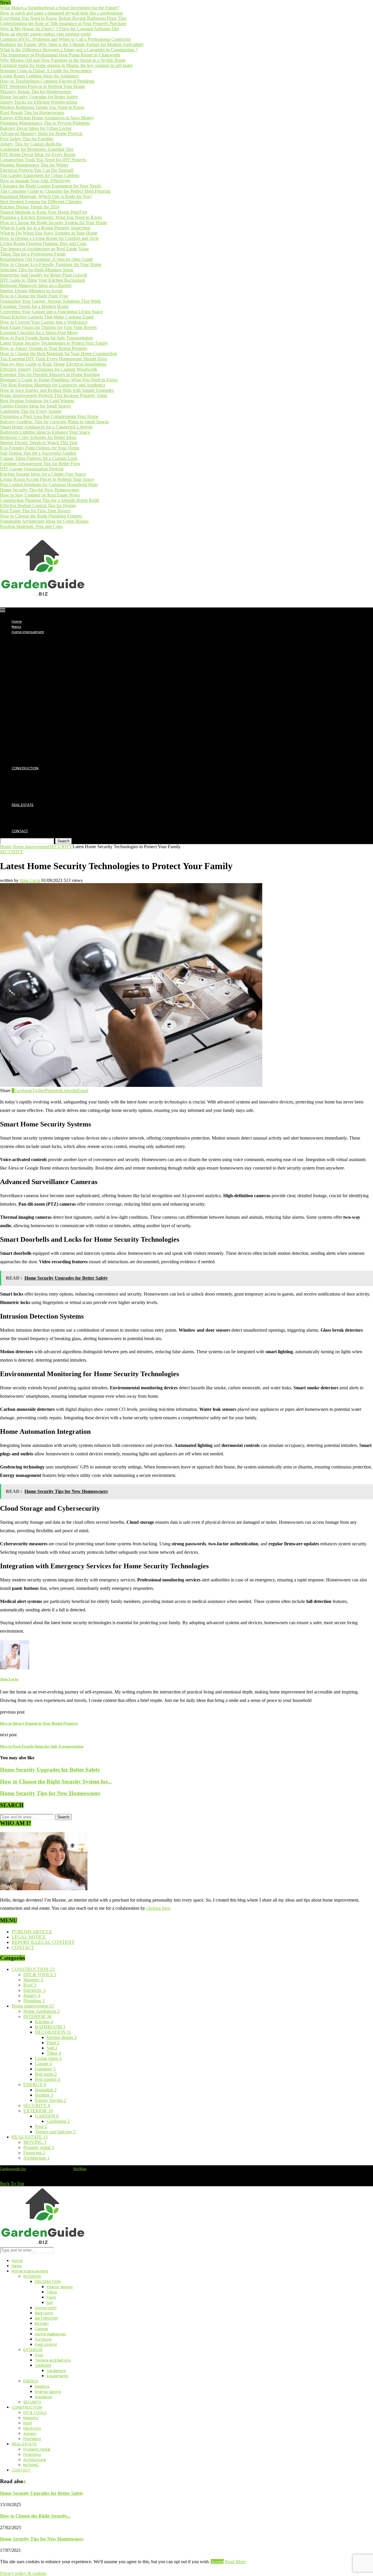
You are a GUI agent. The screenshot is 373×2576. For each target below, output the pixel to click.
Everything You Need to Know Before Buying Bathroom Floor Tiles (63, 18)
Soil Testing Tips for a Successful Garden (38, 453)
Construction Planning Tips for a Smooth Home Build (50, 500)
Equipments (56, 737)
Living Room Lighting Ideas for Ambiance (39, 76)
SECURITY (31, 763)
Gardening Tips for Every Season (31, 411)
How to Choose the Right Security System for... (56, 1782)
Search (63, 841)
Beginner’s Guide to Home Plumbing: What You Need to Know (59, 380)
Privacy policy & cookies (23, 2573)
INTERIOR (31, 637)
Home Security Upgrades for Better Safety (39, 97)
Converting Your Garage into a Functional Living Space (51, 312)
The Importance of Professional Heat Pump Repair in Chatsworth (60, 55)
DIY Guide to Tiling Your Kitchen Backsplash (43, 280)
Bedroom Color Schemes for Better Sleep (38, 437)
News (16, 627)
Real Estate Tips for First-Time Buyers (35, 511)
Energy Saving (47, 752)
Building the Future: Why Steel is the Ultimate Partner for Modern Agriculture (72, 44)
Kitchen (41, 684)
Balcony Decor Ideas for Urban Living (36, 128)
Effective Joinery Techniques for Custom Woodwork (49, 369)
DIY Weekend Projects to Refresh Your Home (42, 86)
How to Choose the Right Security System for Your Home (53, 223)
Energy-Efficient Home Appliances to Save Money (47, 118)
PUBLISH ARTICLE (32, 1932)
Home (17, 621)
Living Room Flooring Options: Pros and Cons (43, 243)
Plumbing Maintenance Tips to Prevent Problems (45, 123)
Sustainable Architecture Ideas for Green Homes (44, 521)
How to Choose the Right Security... (35, 2516)
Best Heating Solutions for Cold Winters (37, 401)
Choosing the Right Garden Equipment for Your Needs (51, 186)
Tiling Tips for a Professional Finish (33, 254)
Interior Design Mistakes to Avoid (31, 291)
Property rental (35, 810)
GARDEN (42, 726)
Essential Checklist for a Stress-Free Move (39, 333)
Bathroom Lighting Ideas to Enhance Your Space (45, 432)
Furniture (42, 700)
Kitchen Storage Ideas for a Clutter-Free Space (43, 474)
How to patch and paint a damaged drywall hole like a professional (61, 13)
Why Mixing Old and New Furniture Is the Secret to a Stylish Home (63, 60)
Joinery (29, 794)
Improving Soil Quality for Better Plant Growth (44, 275)
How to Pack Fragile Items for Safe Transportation (46, 338)
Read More (235, 2562)
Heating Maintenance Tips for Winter (34, 165)
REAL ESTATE (23, 805)
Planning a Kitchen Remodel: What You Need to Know (51, 217)
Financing (31, 815)
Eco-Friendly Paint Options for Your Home (40, 448)
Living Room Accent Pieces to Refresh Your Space (47, 479)
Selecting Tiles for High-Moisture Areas (37, 270)
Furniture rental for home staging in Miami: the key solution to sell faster (66, 65)
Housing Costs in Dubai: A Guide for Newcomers (46, 71)
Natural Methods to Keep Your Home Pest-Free (44, 212)
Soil (50, 663)
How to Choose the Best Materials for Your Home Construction (58, 354)
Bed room (43, 674)
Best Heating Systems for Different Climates (41, 202)
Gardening (55, 731)
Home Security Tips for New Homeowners (40, 490)
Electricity (31, 789)
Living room (44, 669)
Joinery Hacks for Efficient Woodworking (39, 102)
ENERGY (30, 742)
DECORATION (46, 642)
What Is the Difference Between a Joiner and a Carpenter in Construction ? (69, 50)
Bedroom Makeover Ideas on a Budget (36, 285)
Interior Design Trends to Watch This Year (39, 443)
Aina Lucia (30, 880)
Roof (27, 784)
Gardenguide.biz (13, 2169)
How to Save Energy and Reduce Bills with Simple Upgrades (57, 390)
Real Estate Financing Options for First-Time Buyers (48, 327)
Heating (42, 747)
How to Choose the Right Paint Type (34, 296)
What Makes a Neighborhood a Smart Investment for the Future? (60, 8)
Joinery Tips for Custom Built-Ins (31, 144)
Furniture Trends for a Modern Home (34, 306)
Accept (217, 2562)
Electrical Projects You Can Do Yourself (37, 170)
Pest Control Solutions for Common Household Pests (49, 484)
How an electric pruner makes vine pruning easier (46, 34)
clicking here (158, 1908)
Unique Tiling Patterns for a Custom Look (39, 458)
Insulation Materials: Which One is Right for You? (46, 196)
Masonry (30, 779)
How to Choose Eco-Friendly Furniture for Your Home (51, 264)
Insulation (43, 758)
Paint (51, 658)
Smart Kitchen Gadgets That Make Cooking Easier (47, 317)
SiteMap (80, 2169)
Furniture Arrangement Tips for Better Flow (40, 464)
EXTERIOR (31, 711)
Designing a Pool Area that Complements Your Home (49, 416)
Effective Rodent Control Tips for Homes (38, 505)
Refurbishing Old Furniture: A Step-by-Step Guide (46, 259)
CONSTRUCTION (25, 768)
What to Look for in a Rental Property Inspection (45, 228)
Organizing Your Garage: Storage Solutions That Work (50, 301)
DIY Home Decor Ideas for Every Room (38, 154)
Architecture (33, 821)
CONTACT (20, 831)
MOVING (30, 826)
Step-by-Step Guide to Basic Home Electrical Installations (53, 364)
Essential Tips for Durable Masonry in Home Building (50, 374)
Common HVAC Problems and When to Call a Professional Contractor (65, 39)
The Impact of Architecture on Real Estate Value (44, 249)
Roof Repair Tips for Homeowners (32, 112)
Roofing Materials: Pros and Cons (31, 526)
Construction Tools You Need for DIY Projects (43, 160)
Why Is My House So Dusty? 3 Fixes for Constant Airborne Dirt (59, 29)
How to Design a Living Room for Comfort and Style (49, 238)
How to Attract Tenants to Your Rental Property (44, 348)
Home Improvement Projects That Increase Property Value (54, 395)
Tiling (51, 653)
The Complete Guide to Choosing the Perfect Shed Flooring (55, 191)
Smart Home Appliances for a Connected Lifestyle (46, 427)
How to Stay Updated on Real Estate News (40, 495)
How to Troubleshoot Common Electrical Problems (47, 81)
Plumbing (31, 800)
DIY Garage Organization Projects (32, 469)
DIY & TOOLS (34, 773)
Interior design (58, 648)
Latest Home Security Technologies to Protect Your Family (54, 343)
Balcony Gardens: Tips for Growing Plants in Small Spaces (54, 422)
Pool (39, 716)
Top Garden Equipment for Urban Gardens (40, 175)
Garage (41, 690)
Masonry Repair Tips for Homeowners (36, 92)
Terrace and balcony (52, 721)
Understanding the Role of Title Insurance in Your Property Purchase (63, 23)
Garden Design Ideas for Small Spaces (35, 406)
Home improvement (28, 632)
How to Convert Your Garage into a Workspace (44, 322)
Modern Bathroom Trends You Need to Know (42, 107)
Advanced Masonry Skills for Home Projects (41, 133)
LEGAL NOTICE (29, 1937)
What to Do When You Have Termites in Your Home (49, 233)
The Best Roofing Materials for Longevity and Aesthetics (53, 385)
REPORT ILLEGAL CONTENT (43, 1942)
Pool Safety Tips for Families (27, 139)
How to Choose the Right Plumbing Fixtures (41, 516)
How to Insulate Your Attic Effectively (35, 181)
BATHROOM (45, 679)
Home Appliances (49, 695)
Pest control (45, 705)
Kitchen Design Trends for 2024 (30, 207)
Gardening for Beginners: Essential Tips (37, 149)
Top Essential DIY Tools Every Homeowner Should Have (54, 359)
